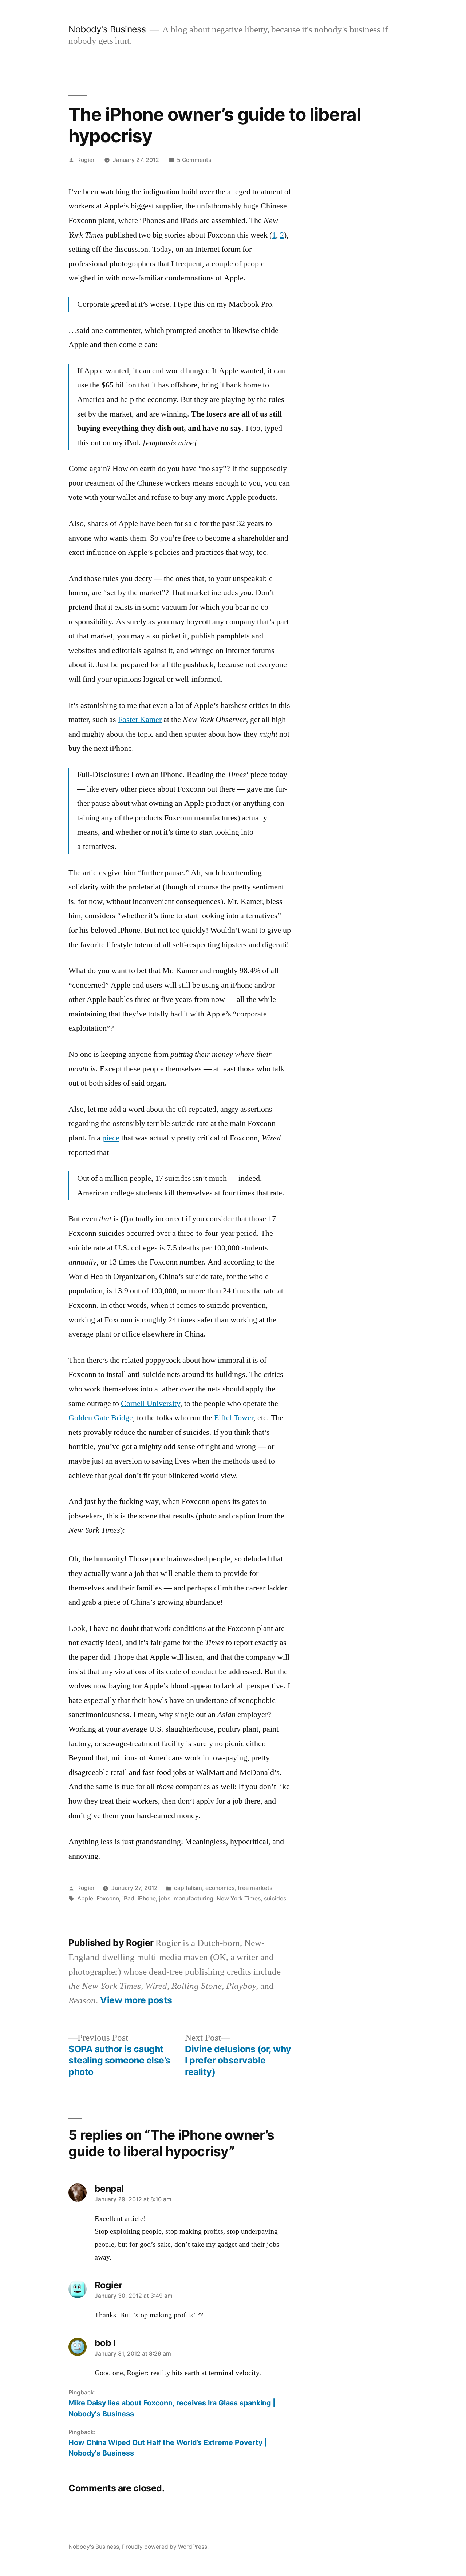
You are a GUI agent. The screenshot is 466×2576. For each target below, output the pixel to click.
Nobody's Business (107, 29)
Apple (85, 1898)
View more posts (136, 2000)
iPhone (147, 1898)
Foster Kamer (140, 720)
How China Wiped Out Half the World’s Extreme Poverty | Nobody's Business (168, 2448)
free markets (255, 1888)
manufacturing (193, 1898)
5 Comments (194, 160)
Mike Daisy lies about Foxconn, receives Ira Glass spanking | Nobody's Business (172, 2408)
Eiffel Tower (234, 1418)
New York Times (239, 1898)
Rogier (86, 160)
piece (111, 1138)
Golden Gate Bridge (101, 1418)
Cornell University (151, 1404)
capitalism (188, 1888)
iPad (128, 1898)
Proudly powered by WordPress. (165, 2547)
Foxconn (108, 1898)
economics (220, 1888)
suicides (275, 1898)
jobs (165, 1898)
